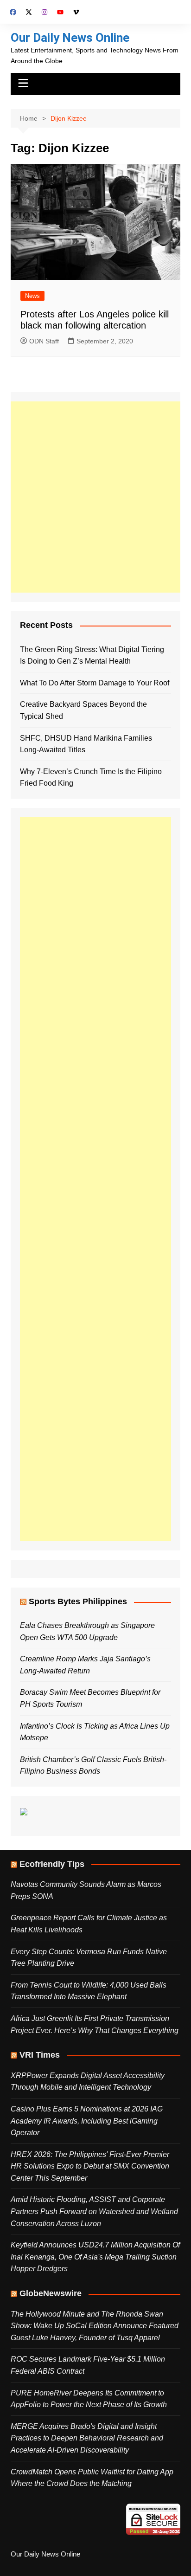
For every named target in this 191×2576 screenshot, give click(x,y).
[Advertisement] (95, 497)
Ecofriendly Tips (52, 1864)
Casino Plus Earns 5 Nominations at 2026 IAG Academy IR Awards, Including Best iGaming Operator (87, 2121)
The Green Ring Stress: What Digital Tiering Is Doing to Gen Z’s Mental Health (92, 655)
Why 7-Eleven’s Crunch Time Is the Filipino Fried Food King (91, 778)
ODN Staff (44, 341)
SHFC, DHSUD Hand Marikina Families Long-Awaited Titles (86, 744)
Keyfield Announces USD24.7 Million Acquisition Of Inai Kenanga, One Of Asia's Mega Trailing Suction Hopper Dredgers (95, 2257)
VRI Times (40, 2055)
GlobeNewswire (51, 2293)
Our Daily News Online (70, 38)
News (32, 296)
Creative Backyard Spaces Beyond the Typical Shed (83, 710)
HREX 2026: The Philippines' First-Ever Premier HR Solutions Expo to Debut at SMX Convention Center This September (90, 2166)
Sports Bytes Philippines (78, 1601)
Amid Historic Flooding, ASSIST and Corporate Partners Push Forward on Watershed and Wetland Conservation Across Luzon (94, 2211)
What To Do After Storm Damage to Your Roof (95, 683)
